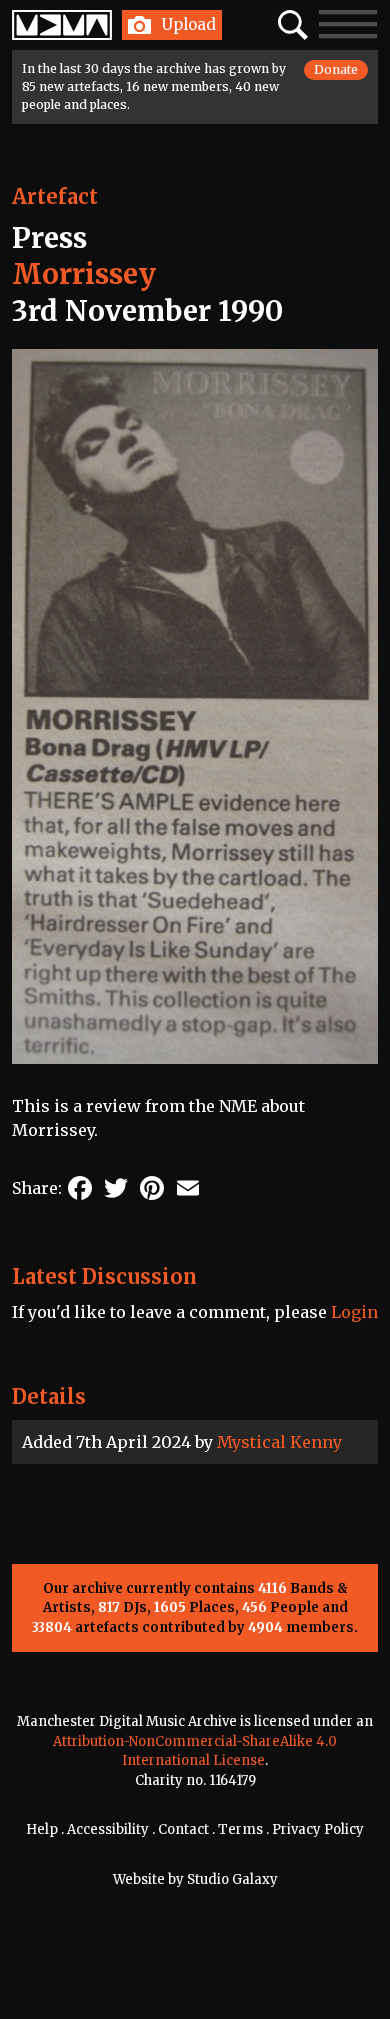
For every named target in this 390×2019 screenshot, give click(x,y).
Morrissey (84, 274)
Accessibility (108, 1829)
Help (42, 1829)
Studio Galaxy (232, 1879)
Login (354, 1312)
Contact (183, 1829)
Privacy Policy (318, 1829)
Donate (336, 69)
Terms (240, 1829)
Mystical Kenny (279, 1442)
